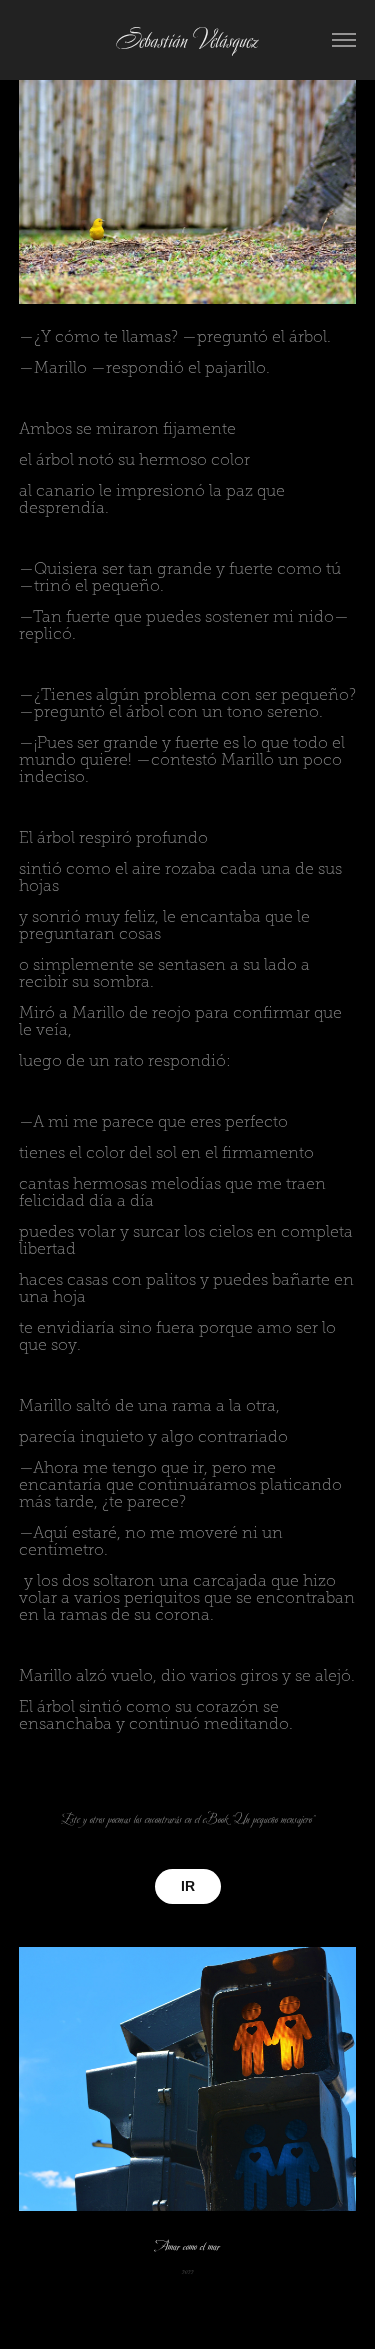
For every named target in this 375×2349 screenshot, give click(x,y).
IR (188, 1886)
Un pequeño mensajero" (274, 1819)
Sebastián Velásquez (187, 40)
